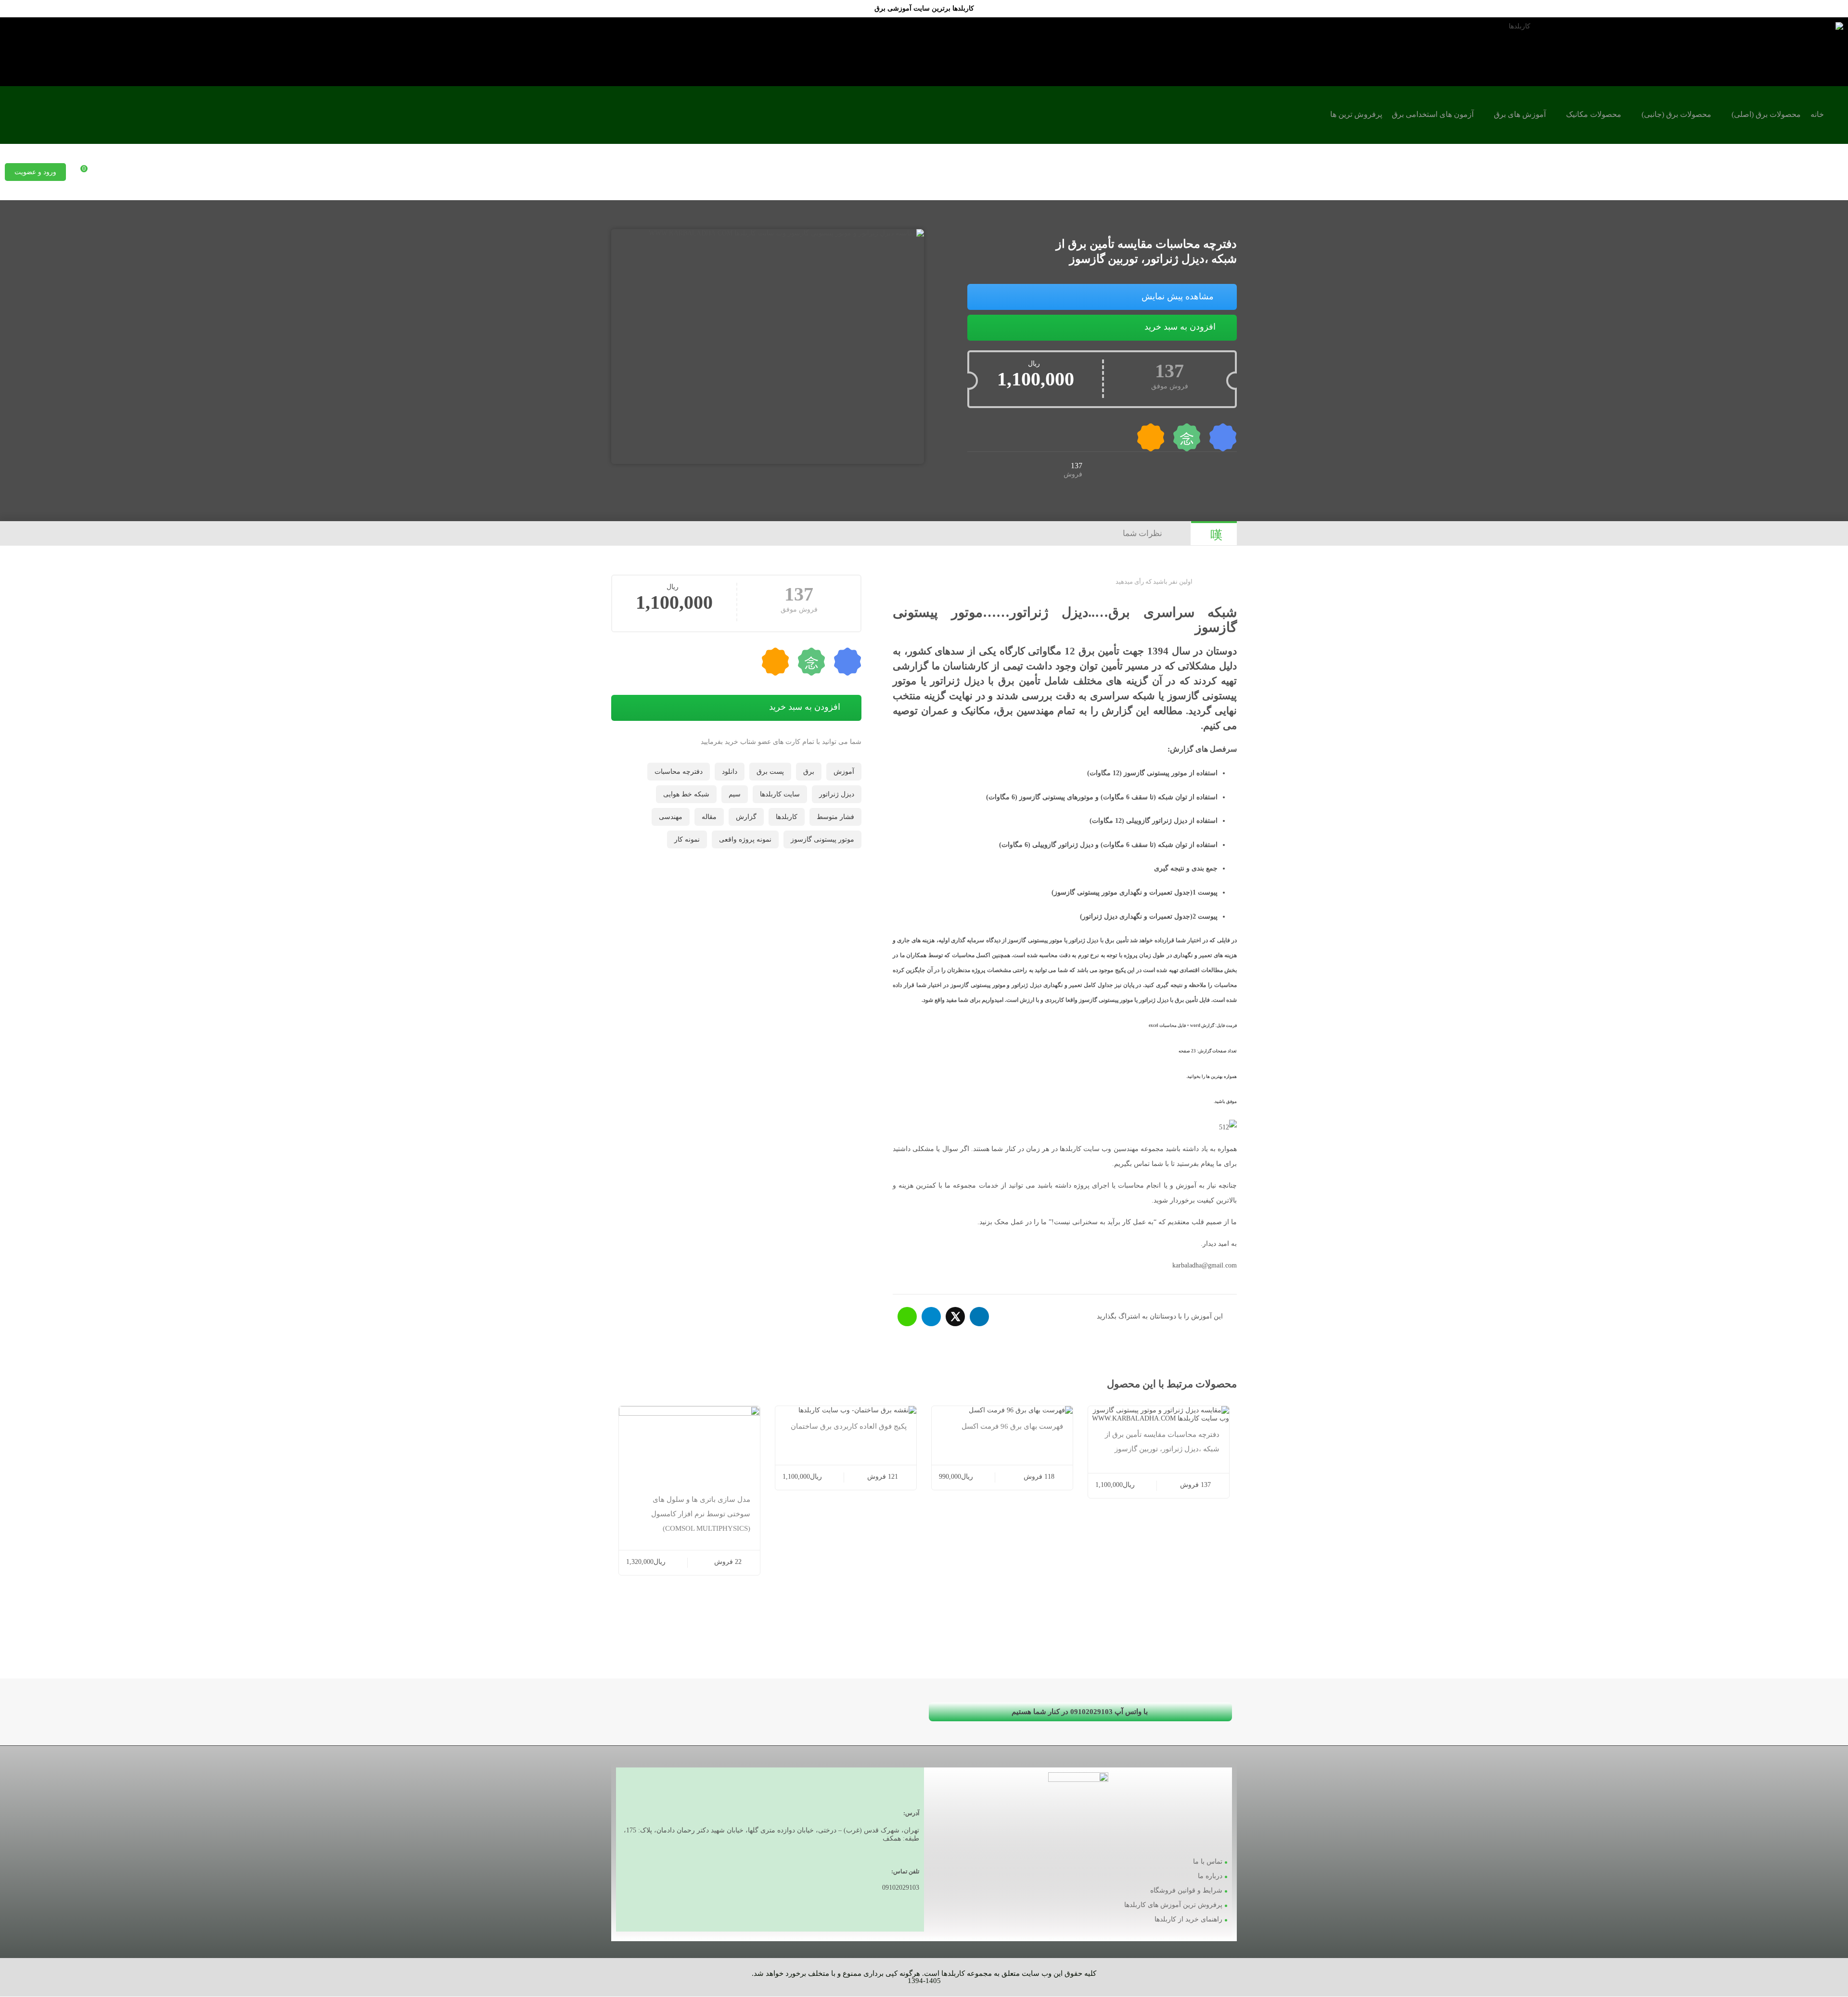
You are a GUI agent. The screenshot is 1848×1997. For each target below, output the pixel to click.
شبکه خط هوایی (686, 794)
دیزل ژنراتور (837, 794)
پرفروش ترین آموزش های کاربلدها (1173, 1905)
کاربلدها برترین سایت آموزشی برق (924, 8)
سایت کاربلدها (780, 794)
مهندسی (671, 817)
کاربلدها (787, 817)
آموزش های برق (1520, 114)
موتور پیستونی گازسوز (822, 839)
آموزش (844, 772)
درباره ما (1210, 1876)
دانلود (730, 772)
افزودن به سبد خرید (1180, 327)
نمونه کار (687, 839)
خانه (1817, 114)
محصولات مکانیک (1594, 114)
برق (809, 772)
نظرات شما (1142, 533)
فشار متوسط (835, 817)
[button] (1080, 1712)
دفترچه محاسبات (679, 772)
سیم (735, 794)
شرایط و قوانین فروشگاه (1186, 1890)
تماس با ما (1208, 1862)
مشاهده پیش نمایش (1178, 296)
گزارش (746, 817)
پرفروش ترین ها (1356, 114)
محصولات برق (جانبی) (1676, 114)
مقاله (709, 817)
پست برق (770, 772)
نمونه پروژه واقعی (745, 839)
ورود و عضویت (35, 172)
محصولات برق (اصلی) (1766, 114)
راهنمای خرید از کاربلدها (1188, 1919)
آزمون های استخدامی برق (1433, 114)
